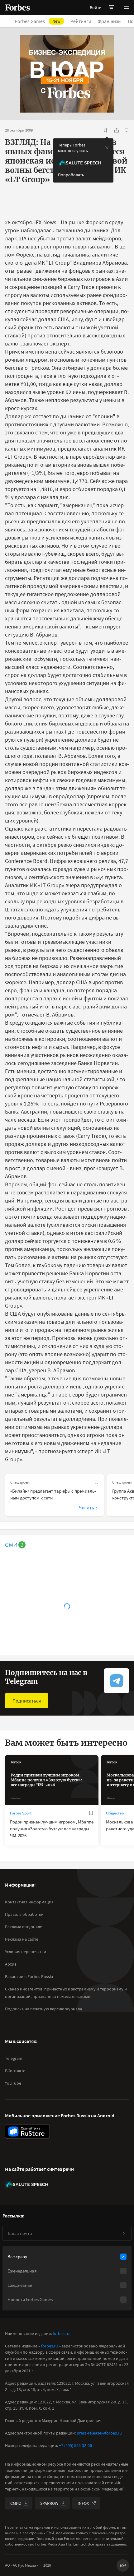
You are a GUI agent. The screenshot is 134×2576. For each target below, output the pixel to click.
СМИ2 (16, 2503)
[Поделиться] (117, 130)
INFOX (83, 2503)
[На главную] (17, 7)
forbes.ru (61, 2333)
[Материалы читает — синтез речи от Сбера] (107, 130)
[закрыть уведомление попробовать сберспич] (107, 148)
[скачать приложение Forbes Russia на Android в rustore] (27, 2131)
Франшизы (110, 21)
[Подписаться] (124, 2233)
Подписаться (27, 1701)
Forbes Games (38, 21)
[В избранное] (127, 130)
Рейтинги (81, 21)
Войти (96, 7)
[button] (127, 7)
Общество (115, 1813)
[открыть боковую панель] (112, 7)
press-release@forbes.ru (99, 2433)
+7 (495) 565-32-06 (75, 2445)
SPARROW (49, 2503)
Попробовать (71, 175)
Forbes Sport (21, 1813)
